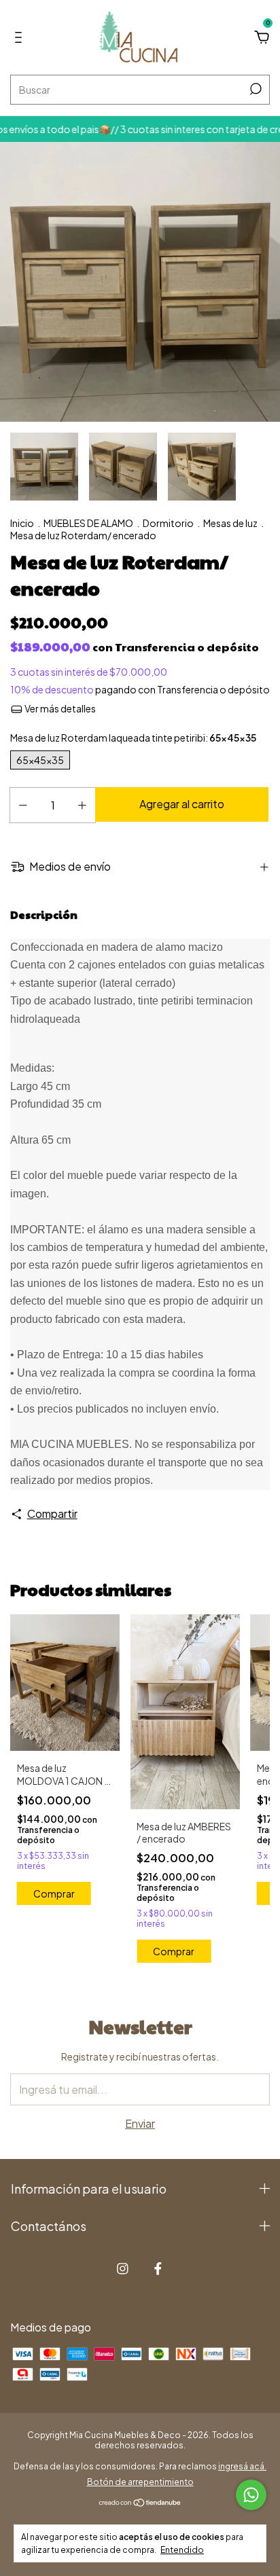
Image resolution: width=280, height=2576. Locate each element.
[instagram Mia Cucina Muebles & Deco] (123, 2269)
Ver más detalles (59, 708)
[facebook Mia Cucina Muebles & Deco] (158, 2269)
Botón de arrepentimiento (140, 2482)
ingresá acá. (242, 2466)
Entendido (182, 2550)
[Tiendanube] (140, 2503)
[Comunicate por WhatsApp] (251, 2495)
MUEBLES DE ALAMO (88, 523)
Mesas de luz (230, 523)
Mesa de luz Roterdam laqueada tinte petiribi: (133, 738)
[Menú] (21, 38)
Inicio (22, 523)
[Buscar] (255, 89)
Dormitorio (169, 523)
